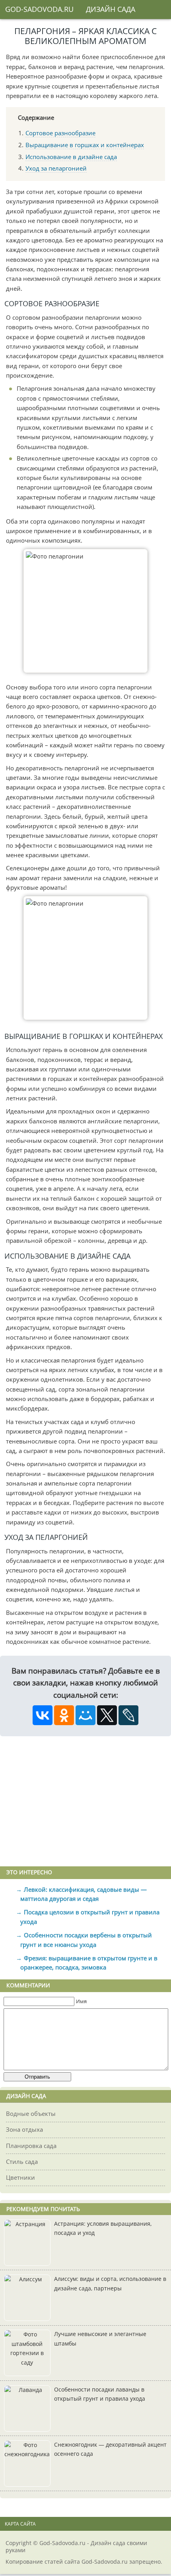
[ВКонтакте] (43, 1715)
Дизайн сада (111, 9)
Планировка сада (31, 2146)
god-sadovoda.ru (39, 9)
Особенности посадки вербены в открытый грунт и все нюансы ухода (86, 1940)
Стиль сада (22, 2161)
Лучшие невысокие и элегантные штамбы (100, 2339)
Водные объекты (31, 2113)
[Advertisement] (85, 1801)
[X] (107, 1715)
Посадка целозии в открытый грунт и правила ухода (90, 1917)
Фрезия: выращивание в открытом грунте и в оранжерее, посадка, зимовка (89, 1963)
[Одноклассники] (64, 1715)
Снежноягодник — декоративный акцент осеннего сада (110, 2449)
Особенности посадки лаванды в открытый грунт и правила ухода (100, 2394)
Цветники (20, 2177)
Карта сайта (20, 2524)
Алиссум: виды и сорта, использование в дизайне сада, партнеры (110, 2284)
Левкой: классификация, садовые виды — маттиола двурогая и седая (84, 1894)
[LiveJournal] (128, 1715)
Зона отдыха (24, 2129)
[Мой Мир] (85, 1715)
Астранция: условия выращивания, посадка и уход (103, 2229)
